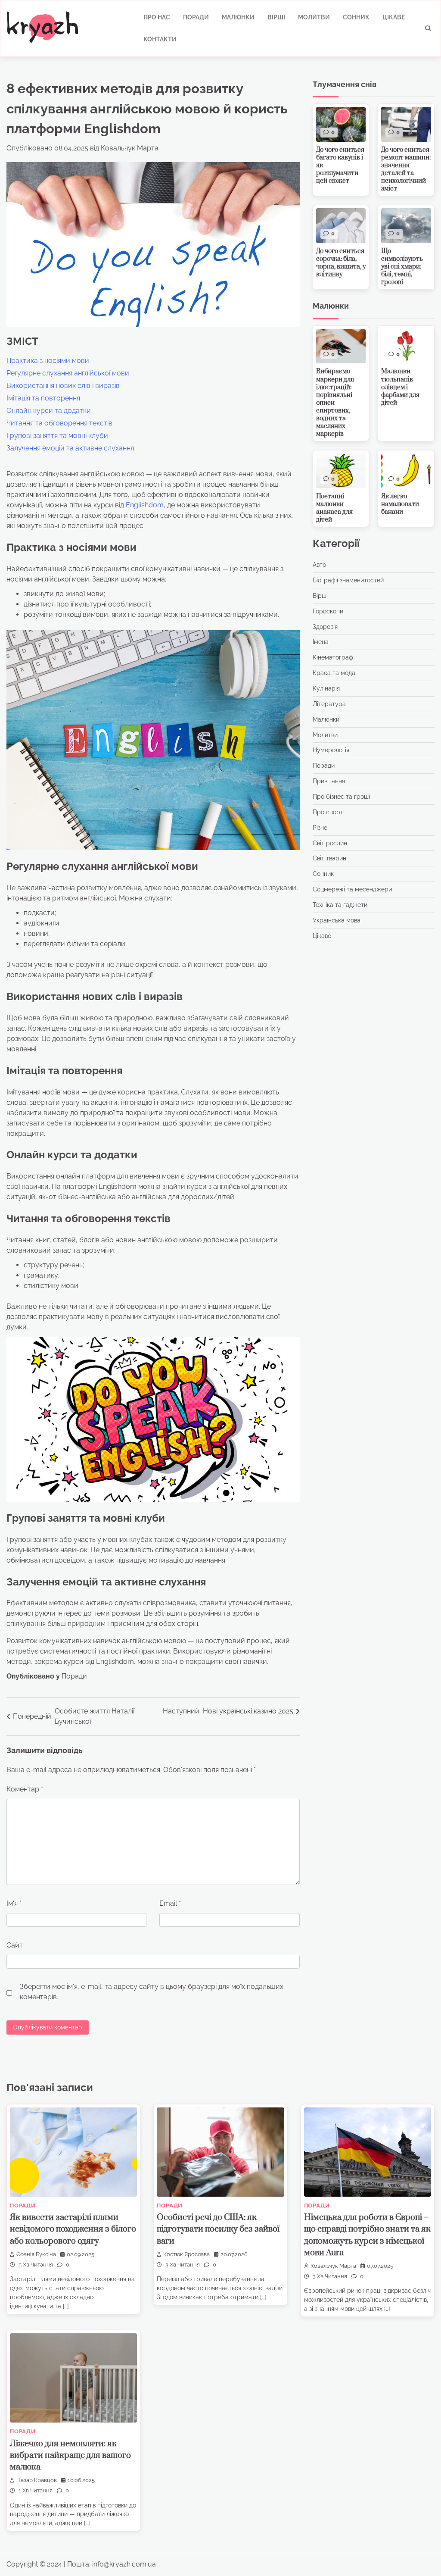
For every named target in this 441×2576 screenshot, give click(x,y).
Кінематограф (333, 657)
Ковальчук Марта (130, 148)
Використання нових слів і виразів (63, 386)
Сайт (15, 1945)
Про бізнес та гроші (341, 797)
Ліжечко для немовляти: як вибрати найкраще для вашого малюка (70, 2456)
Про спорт (328, 812)
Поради (196, 17)
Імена (321, 642)
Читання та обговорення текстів (59, 423)
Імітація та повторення (43, 398)
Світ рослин (330, 843)
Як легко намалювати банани (400, 504)
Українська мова (337, 920)
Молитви (314, 17)
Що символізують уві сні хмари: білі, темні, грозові (402, 267)
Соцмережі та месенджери (352, 889)
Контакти (160, 39)
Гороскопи (328, 611)
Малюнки (238, 17)
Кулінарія (326, 688)
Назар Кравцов (37, 2480)
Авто (319, 565)
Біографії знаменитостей (348, 580)
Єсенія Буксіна (36, 2254)
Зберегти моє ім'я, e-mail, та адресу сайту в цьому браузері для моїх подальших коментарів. (152, 1992)
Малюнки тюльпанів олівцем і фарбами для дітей (400, 387)
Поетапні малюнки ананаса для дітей (334, 508)
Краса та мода (334, 673)
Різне (320, 828)
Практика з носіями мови (48, 361)
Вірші (276, 17)
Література (329, 704)
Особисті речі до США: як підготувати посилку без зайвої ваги (218, 2229)
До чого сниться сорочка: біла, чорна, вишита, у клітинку (341, 263)
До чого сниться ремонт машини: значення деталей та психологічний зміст (406, 169)
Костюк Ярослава (186, 2254)
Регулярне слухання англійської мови (68, 373)
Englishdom (145, 505)
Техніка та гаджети (340, 905)
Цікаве (394, 17)
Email (170, 1903)
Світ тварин (329, 858)
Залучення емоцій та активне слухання (70, 448)
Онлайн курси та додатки (49, 411)
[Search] (428, 28)
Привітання (329, 781)
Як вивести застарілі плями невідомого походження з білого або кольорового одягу (73, 2229)
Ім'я (14, 1903)
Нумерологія (331, 750)
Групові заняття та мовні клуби (57, 436)
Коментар (25, 1789)
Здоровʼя (325, 627)
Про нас (157, 17)
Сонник (356, 17)
